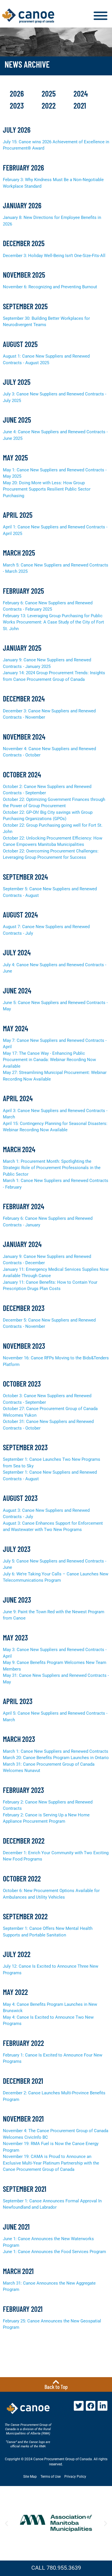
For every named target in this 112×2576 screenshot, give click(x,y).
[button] (6, 2523)
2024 (81, 93)
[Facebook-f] (91, 2406)
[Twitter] (79, 2406)
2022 (50, 105)
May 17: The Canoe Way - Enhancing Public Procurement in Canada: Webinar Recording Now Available (49, 1060)
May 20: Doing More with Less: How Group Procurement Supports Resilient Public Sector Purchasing (47, 489)
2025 (50, 93)
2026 (18, 93)
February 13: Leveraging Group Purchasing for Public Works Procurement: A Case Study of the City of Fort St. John (53, 622)
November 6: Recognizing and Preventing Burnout (50, 287)
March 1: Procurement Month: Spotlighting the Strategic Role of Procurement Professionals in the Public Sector (52, 1168)
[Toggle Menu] (101, 16)
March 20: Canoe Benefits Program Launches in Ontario (56, 1758)
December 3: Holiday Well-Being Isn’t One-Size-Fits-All (54, 256)
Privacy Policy (75, 2477)
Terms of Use (51, 2477)
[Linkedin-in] (103, 2406)
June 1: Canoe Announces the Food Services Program (54, 2252)
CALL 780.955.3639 (56, 2568)
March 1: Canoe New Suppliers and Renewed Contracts (56, 1751)
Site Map (30, 2477)
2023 (18, 105)
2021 (80, 105)
